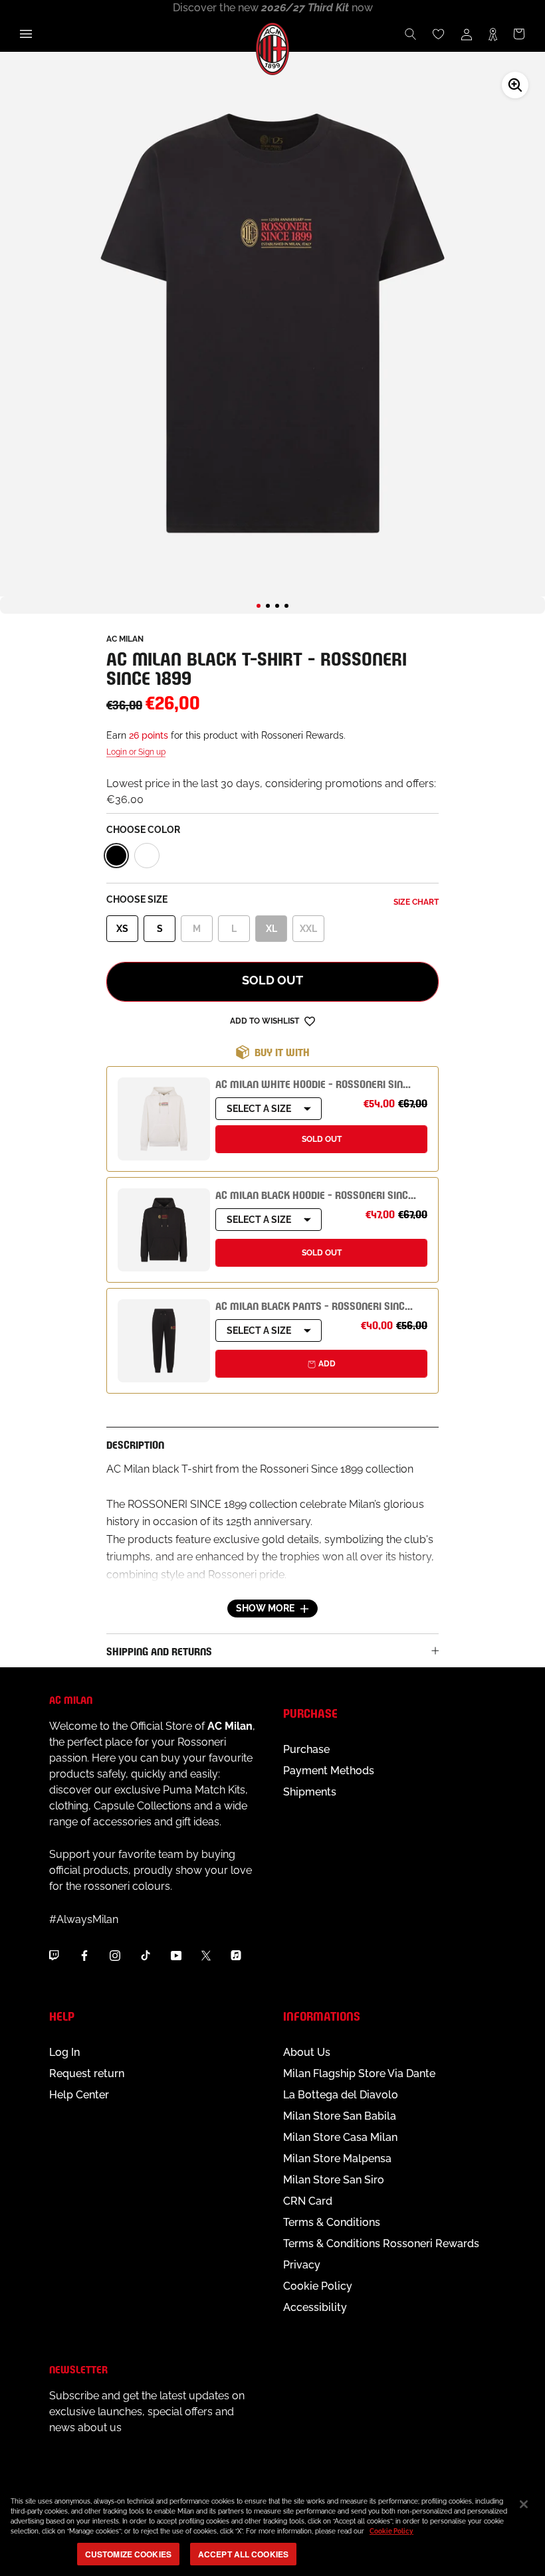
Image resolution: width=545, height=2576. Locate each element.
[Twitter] (206, 1955)
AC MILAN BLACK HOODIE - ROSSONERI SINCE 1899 (326, 1194)
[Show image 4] (286, 606)
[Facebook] (84, 1955)
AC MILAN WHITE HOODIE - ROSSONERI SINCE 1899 (327, 1083)
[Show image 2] (268, 606)
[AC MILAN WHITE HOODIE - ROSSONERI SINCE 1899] (164, 1119)
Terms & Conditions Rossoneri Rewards (381, 2244)
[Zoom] (515, 85)
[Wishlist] (439, 34)
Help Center (79, 2095)
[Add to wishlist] (310, 1021)
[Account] (467, 34)
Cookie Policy (318, 2286)
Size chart (416, 902)
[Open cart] (519, 34)
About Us (307, 2052)
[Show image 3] (277, 606)
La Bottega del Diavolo (341, 2095)
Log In (64, 2052)
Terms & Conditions (332, 2222)
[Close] (524, 2504)
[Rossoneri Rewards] (493, 34)
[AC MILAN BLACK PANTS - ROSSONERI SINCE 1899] (164, 1341)
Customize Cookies (128, 2554)
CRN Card (308, 2201)
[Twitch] (54, 1955)
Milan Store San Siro (334, 2180)
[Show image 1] (259, 606)
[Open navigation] (26, 34)
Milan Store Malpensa (337, 2159)
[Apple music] (236, 1955)
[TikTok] (146, 1955)
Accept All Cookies (243, 2554)
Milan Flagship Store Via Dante (359, 2073)
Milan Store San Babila (340, 2116)
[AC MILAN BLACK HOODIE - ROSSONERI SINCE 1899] (164, 1230)
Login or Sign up (136, 752)
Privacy (302, 2265)
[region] (272, 2530)
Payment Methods (329, 1771)
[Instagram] (115, 1955)
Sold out (272, 980)
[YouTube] (176, 1955)
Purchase (306, 1749)
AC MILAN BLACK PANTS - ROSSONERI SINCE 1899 (325, 1305)
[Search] (411, 34)
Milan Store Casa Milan (340, 2137)
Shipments (310, 1792)
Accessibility (315, 2307)
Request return (87, 2073)
